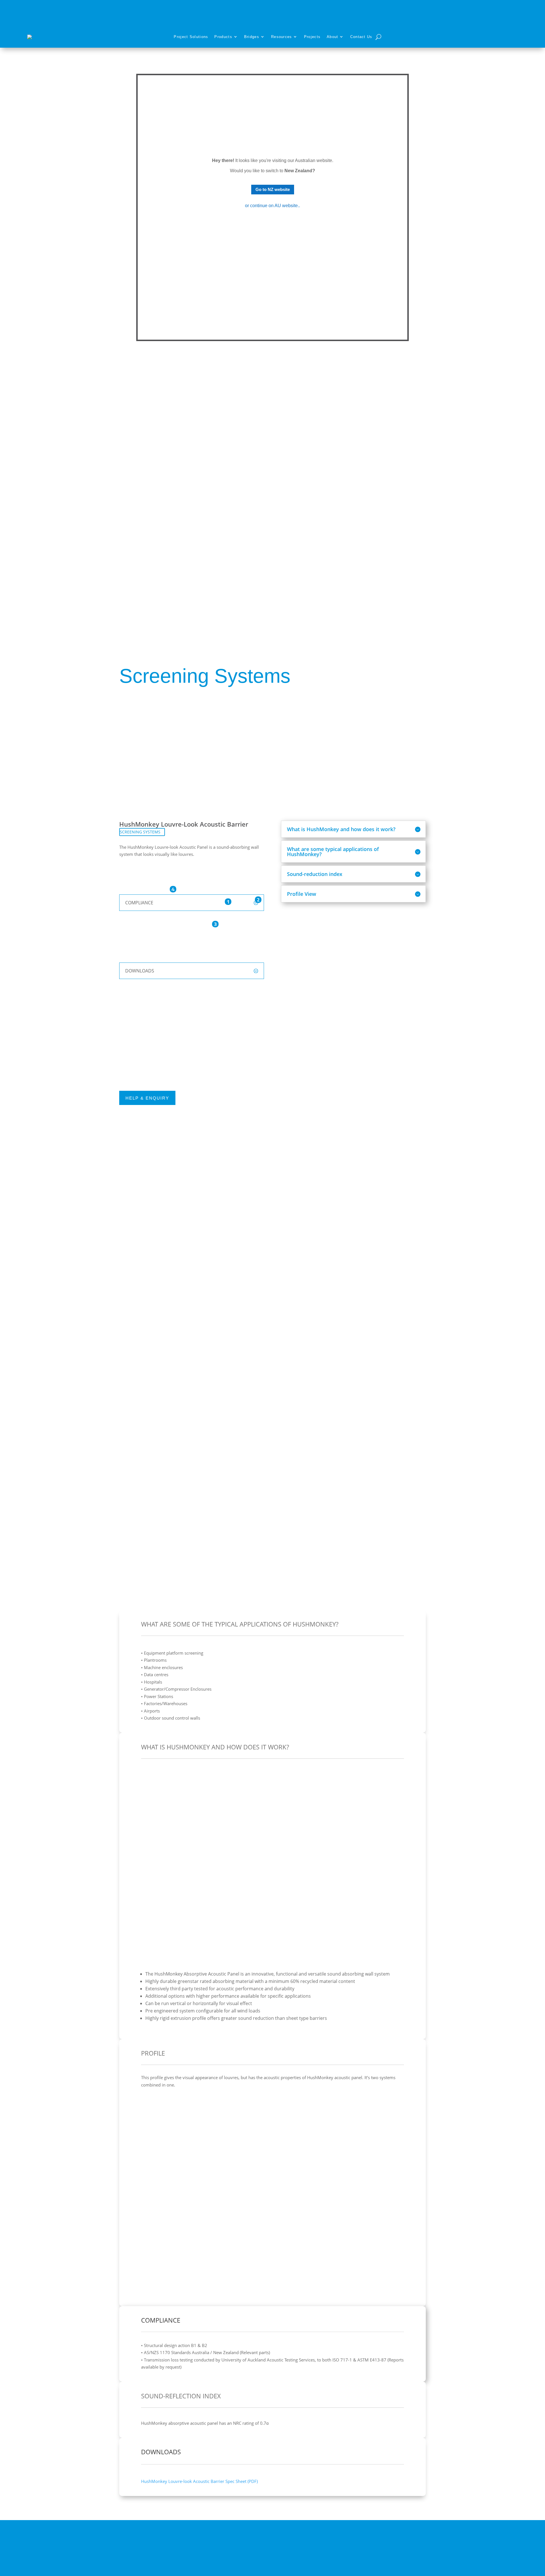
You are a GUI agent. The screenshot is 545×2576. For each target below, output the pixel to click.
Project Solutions (191, 37)
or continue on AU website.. (272, 206)
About (333, 37)
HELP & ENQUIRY (147, 1098)
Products (223, 37)
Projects (312, 37)
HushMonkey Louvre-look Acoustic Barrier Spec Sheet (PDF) (199, 2481)
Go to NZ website (273, 189)
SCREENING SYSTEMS (140, 832)
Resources (282, 37)
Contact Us (361, 37)
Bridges (252, 37)
